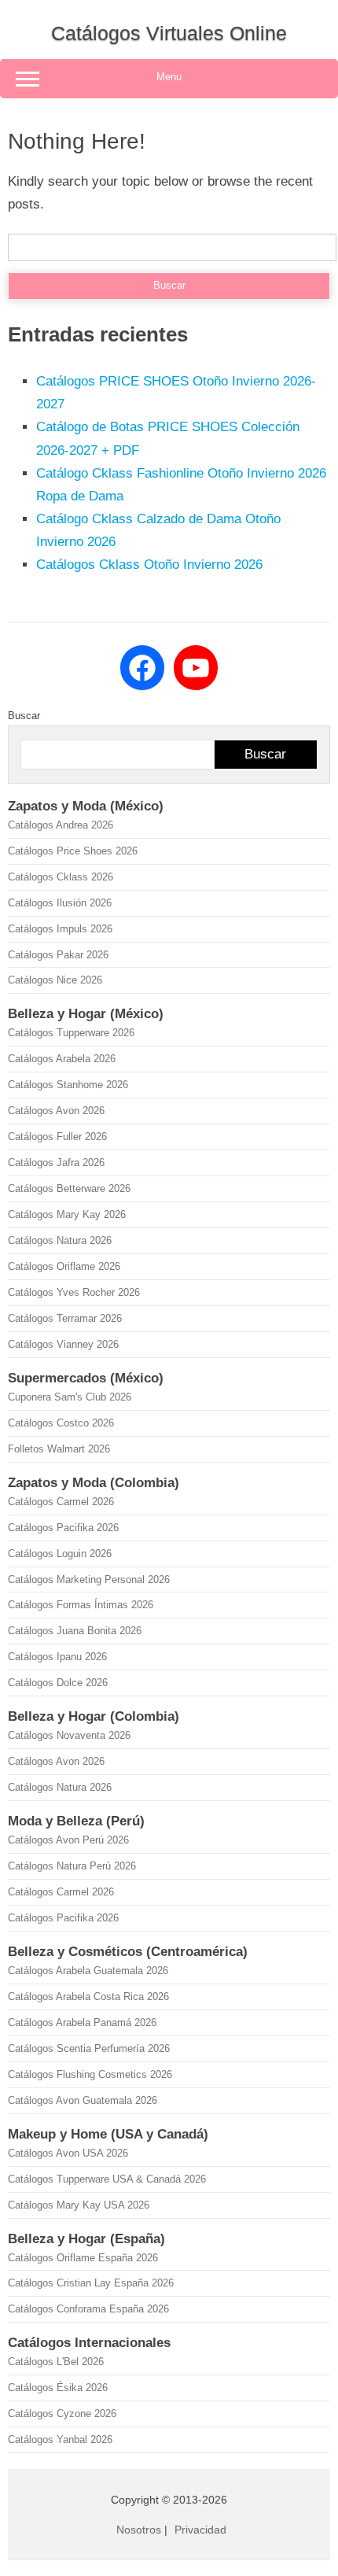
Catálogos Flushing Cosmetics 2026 (90, 2074)
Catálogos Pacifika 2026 (63, 1528)
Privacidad (200, 2530)
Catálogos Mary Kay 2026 (67, 1214)
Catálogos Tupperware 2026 (71, 1033)
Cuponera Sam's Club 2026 (70, 1397)
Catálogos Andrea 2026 (61, 825)
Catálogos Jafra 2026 (56, 1163)
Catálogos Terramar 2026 (65, 1318)
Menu (169, 77)
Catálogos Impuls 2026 (60, 929)
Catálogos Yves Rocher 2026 (74, 1292)
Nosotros (139, 2530)
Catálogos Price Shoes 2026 (73, 851)
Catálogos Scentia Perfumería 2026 (89, 2048)
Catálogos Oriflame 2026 (64, 1266)
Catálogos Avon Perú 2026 (68, 1840)
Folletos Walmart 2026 (59, 1449)
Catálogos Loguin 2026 (60, 1554)
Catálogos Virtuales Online (169, 33)
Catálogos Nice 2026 (55, 980)
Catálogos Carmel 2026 (61, 1502)
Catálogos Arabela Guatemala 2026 (88, 1971)
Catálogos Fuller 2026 (57, 1137)
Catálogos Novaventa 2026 (69, 1735)
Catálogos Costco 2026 (61, 1423)
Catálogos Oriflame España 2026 (83, 2258)
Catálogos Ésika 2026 (58, 2388)
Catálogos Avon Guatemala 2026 (83, 2100)
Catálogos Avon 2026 (56, 1111)
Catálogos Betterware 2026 (69, 1188)
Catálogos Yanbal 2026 (60, 2439)
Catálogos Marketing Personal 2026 (89, 1580)
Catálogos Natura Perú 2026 (72, 1866)
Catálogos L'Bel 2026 (56, 2362)
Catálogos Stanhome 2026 (68, 1085)
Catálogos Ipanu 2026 (57, 1657)
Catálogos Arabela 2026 (62, 1059)
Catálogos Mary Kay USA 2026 (79, 2205)
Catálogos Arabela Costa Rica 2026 (88, 1997)
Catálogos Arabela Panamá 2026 (82, 2022)
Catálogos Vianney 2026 (63, 1344)
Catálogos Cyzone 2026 (62, 2414)
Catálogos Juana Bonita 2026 (75, 1631)
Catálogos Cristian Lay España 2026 (91, 2283)
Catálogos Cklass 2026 (61, 877)
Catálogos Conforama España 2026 (88, 2309)
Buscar (24, 716)
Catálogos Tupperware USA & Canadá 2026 (107, 2179)
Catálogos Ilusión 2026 (60, 903)
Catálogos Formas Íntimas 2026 (81, 1605)
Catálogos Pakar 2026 (58, 955)
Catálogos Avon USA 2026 (68, 2153)
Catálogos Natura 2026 (60, 1240)
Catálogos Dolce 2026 (58, 1683)
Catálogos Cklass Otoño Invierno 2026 (149, 565)
